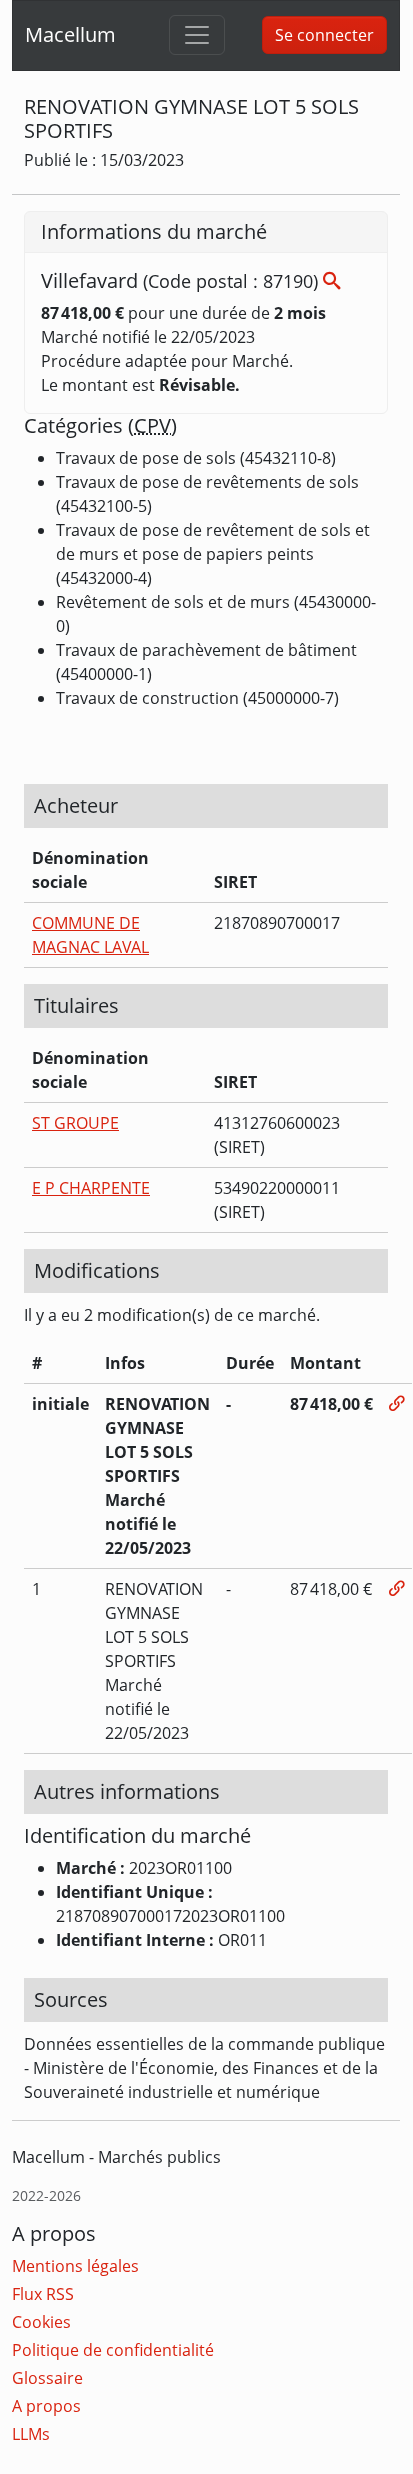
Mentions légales (75, 2266)
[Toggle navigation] (197, 35)
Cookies (41, 2322)
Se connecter (324, 35)
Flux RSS (43, 2294)
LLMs (31, 2434)
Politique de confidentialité (113, 2350)
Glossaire (47, 2378)
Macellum (70, 34)
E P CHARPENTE (91, 1188)
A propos (46, 2406)
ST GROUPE (75, 1123)
